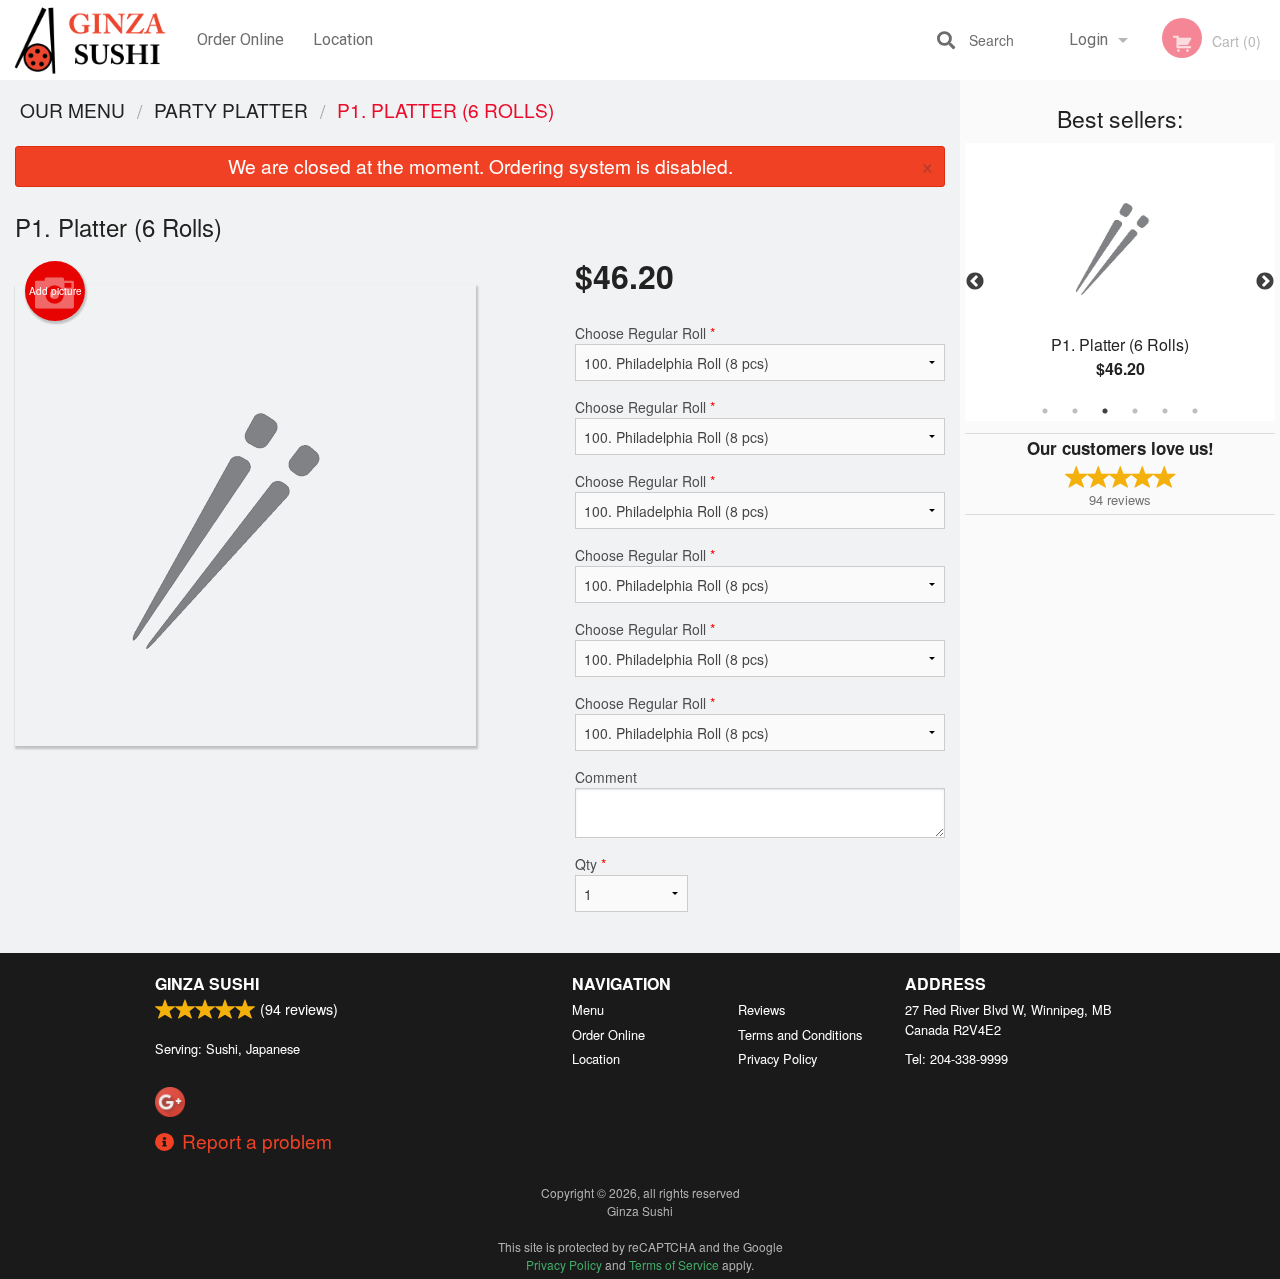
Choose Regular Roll (645, 333)
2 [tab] (1075, 411)
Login (1088, 39)
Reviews (761, 1009)
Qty (590, 864)
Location (343, 39)
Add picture (55, 291)
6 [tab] (1195, 411)
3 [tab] (1105, 411)
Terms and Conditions (800, 1034)
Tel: (956, 1058)
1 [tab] (1045, 411)
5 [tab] (1165, 411)
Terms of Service (674, 1264)
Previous (975, 282)
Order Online (240, 39)
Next (1265, 282)
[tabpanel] (1120, 282)
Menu (588, 1009)
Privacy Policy (777, 1058)
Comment (606, 777)
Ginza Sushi (207, 983)
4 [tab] (1135, 411)
